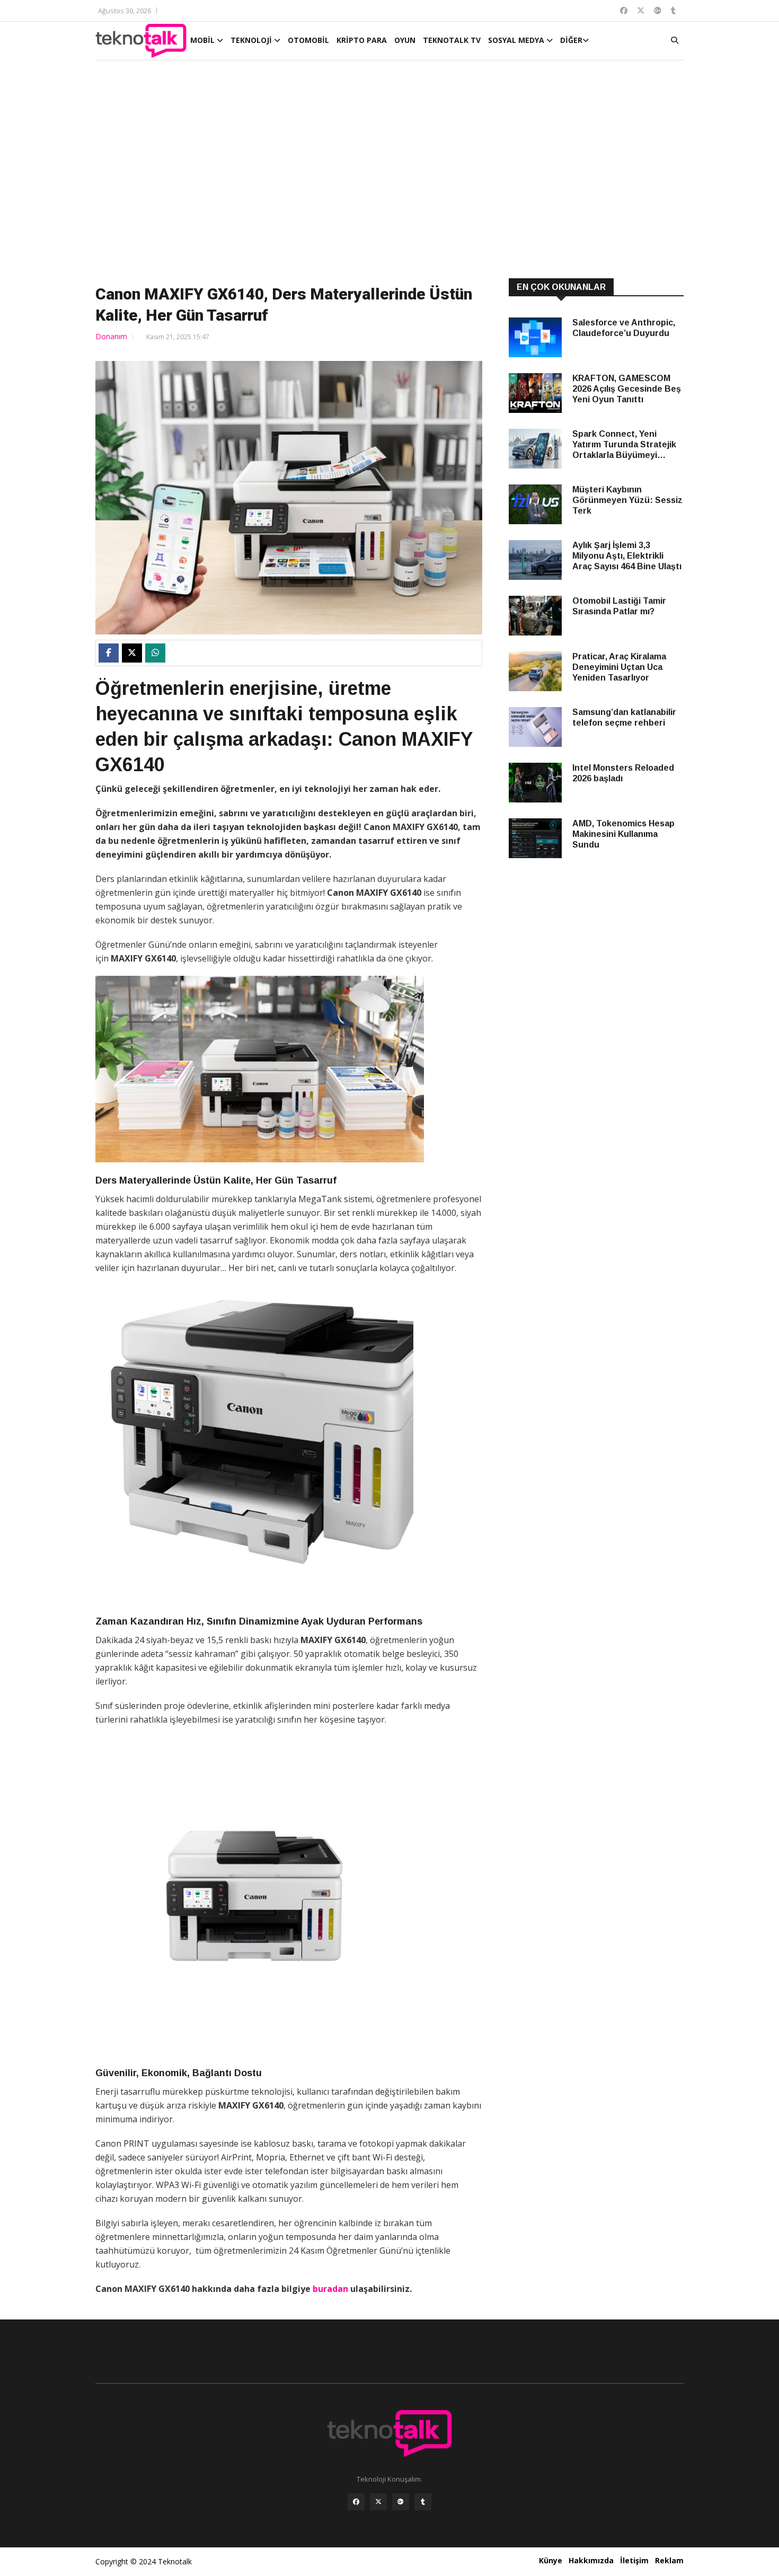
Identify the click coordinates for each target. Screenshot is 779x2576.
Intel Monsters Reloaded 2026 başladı (623, 773)
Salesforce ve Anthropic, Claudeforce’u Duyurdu (624, 328)
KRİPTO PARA (362, 40)
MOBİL (203, 40)
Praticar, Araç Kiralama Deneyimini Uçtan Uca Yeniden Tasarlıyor (619, 667)
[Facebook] (356, 2502)
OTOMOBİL (308, 40)
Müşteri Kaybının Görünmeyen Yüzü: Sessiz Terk (627, 500)
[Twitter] (378, 2502)
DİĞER (571, 40)
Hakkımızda (591, 2560)
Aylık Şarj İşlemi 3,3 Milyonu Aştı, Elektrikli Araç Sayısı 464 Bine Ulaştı (627, 556)
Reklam (669, 2560)
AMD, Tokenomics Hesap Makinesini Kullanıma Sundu (623, 834)
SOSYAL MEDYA (517, 40)
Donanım (111, 336)
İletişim (634, 2560)
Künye (551, 2560)
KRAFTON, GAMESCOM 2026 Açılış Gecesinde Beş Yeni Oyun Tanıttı (627, 389)
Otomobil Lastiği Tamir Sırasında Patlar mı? (619, 606)
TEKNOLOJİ (252, 40)
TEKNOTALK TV (452, 40)
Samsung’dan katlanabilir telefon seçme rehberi (624, 717)
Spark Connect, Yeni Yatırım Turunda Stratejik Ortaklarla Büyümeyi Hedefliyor (624, 445)
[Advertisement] (389, 171)
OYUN (405, 40)
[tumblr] (423, 2502)
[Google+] (401, 2502)
